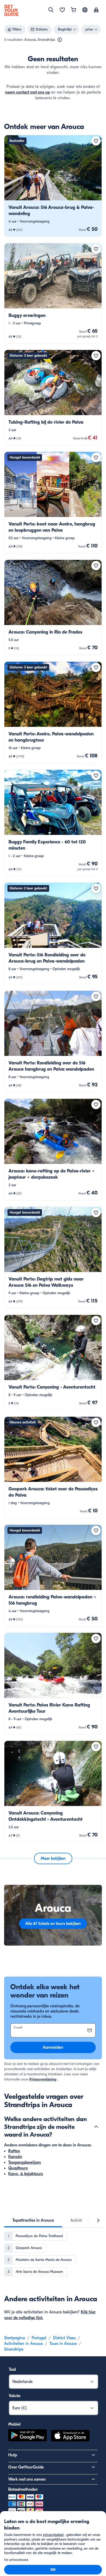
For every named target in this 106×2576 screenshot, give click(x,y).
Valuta (15, 2396)
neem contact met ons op (28, 92)
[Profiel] (96, 10)
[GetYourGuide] (11, 10)
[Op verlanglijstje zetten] (96, 141)
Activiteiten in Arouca (23, 2344)
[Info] (60, 40)
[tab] (33, 2220)
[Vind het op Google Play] (28, 2436)
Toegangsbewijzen (25, 2162)
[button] (53, 186)
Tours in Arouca (63, 2344)
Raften (14, 2151)
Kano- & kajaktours (26, 2174)
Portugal (39, 2338)
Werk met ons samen (27, 2479)
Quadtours (18, 2168)
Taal (12, 2369)
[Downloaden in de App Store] (70, 2436)
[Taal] (85, 10)
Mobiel (14, 2424)
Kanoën (15, 2157)
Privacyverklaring (43, 2079)
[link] (53, 186)
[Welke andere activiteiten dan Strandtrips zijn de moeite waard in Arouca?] (96, 2127)
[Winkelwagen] (74, 10)
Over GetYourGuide (26, 2467)
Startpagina (15, 2338)
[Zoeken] (51, 10)
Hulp (13, 2455)
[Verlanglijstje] (62, 10)
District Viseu (64, 2338)
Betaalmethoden (23, 2489)
